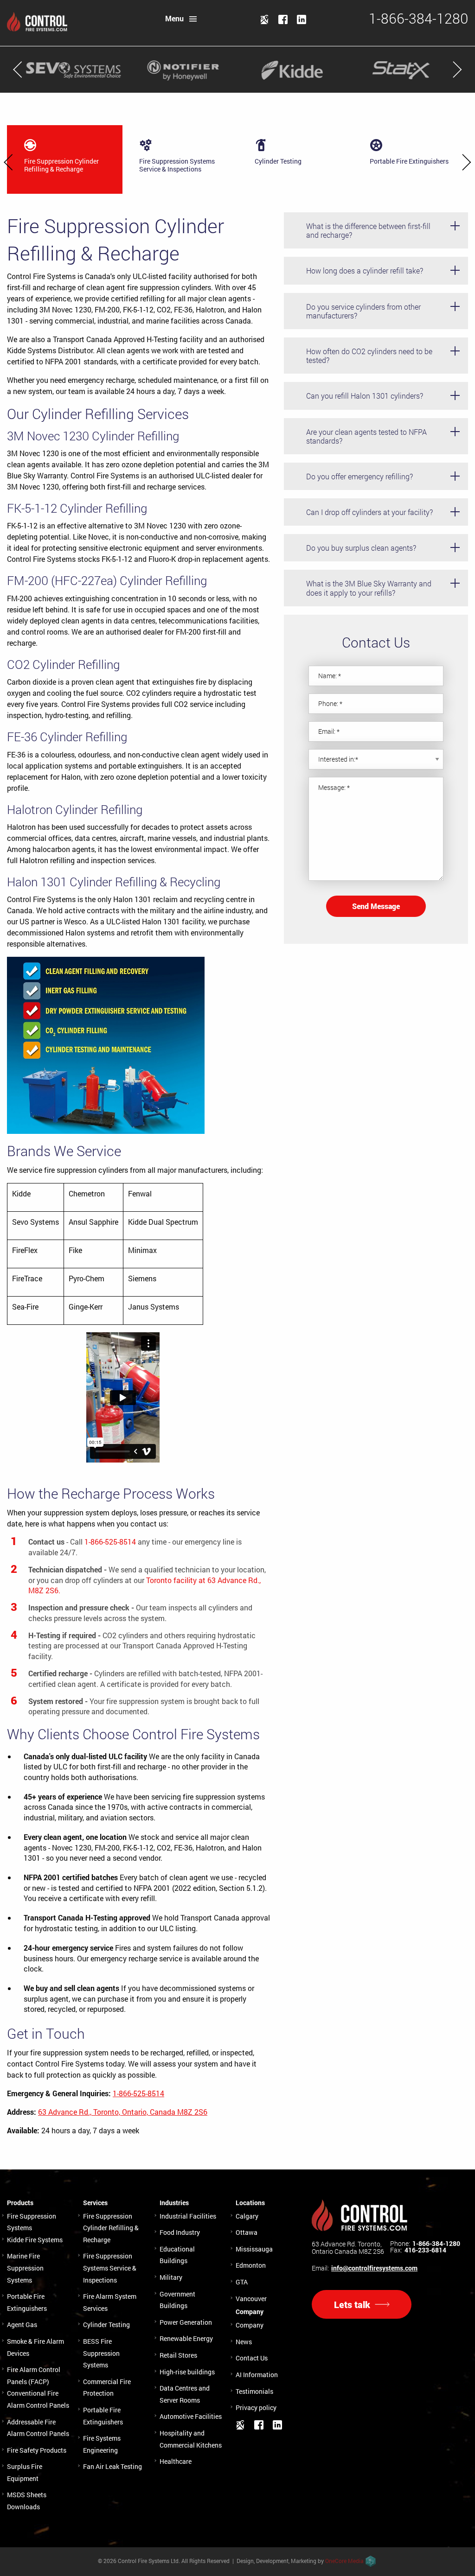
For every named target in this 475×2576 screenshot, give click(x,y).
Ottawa (247, 2232)
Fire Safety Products (37, 2450)
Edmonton (251, 2265)
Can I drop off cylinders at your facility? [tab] (369, 512)
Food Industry (180, 2232)
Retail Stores (178, 2355)
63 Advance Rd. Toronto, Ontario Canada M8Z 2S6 (348, 2248)
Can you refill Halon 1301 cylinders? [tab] (365, 396)
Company (250, 2325)
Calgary (247, 2216)
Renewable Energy (186, 2338)
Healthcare (176, 2461)
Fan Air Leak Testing (112, 2466)
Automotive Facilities (191, 2416)
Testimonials (254, 2391)
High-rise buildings (187, 2372)
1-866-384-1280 (436, 2244)
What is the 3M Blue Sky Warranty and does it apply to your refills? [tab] (369, 588)
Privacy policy (256, 2407)
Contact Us (252, 2358)
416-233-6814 (425, 2250)
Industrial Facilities (188, 2216)
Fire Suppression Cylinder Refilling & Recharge (111, 2228)
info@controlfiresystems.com (374, 2268)
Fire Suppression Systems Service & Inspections (110, 2268)
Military (171, 2277)
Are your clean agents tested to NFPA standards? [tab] (366, 436)
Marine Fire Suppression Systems (25, 2268)
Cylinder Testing (106, 2325)
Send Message (376, 906)
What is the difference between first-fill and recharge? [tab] (368, 230)
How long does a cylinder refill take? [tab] (365, 270)
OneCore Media (344, 2561)
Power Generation (186, 2322)
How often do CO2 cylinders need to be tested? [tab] (369, 356)
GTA (242, 2282)
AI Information (257, 2375)
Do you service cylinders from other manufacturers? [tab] (363, 311)
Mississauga (254, 2249)
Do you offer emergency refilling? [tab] (359, 476)
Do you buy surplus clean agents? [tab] (361, 548)
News (244, 2342)
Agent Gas (22, 2325)
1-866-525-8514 (110, 1542)
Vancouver (251, 2299)
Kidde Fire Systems (35, 2240)
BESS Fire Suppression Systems (101, 2353)
